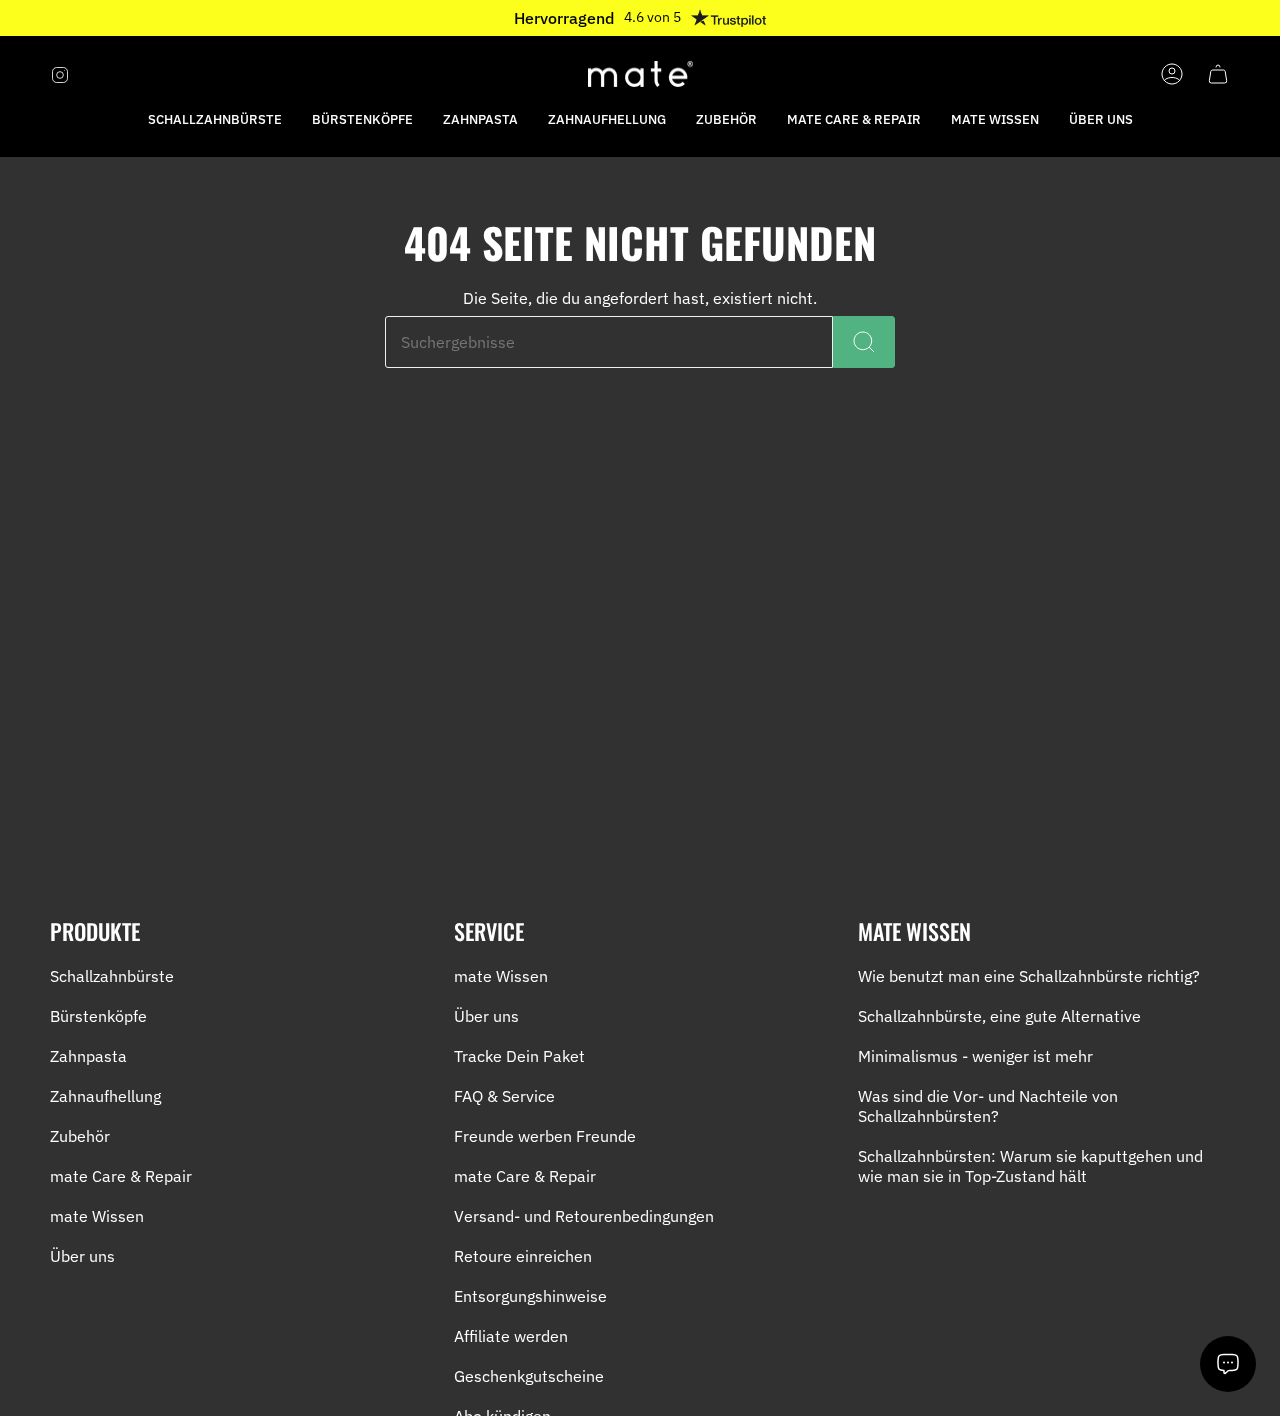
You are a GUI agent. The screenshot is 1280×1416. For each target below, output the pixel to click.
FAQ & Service (504, 1096)
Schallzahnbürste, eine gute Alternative (999, 1016)
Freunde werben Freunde (545, 1136)
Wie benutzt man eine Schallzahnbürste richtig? (1029, 976)
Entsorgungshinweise (530, 1296)
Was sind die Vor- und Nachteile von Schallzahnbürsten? (988, 1106)
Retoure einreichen (523, 1256)
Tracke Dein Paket (519, 1056)
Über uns (82, 1256)
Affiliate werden (511, 1336)
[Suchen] (864, 342)
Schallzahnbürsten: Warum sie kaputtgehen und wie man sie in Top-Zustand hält (1030, 1166)
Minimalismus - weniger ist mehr (975, 1056)
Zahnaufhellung (105, 1096)
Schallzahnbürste (112, 976)
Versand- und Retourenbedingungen (584, 1216)
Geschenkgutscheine (529, 1376)
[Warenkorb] (1218, 74)
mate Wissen (97, 1216)
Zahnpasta (88, 1056)
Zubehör (80, 1136)
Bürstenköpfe (98, 1016)
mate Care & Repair (121, 1176)
